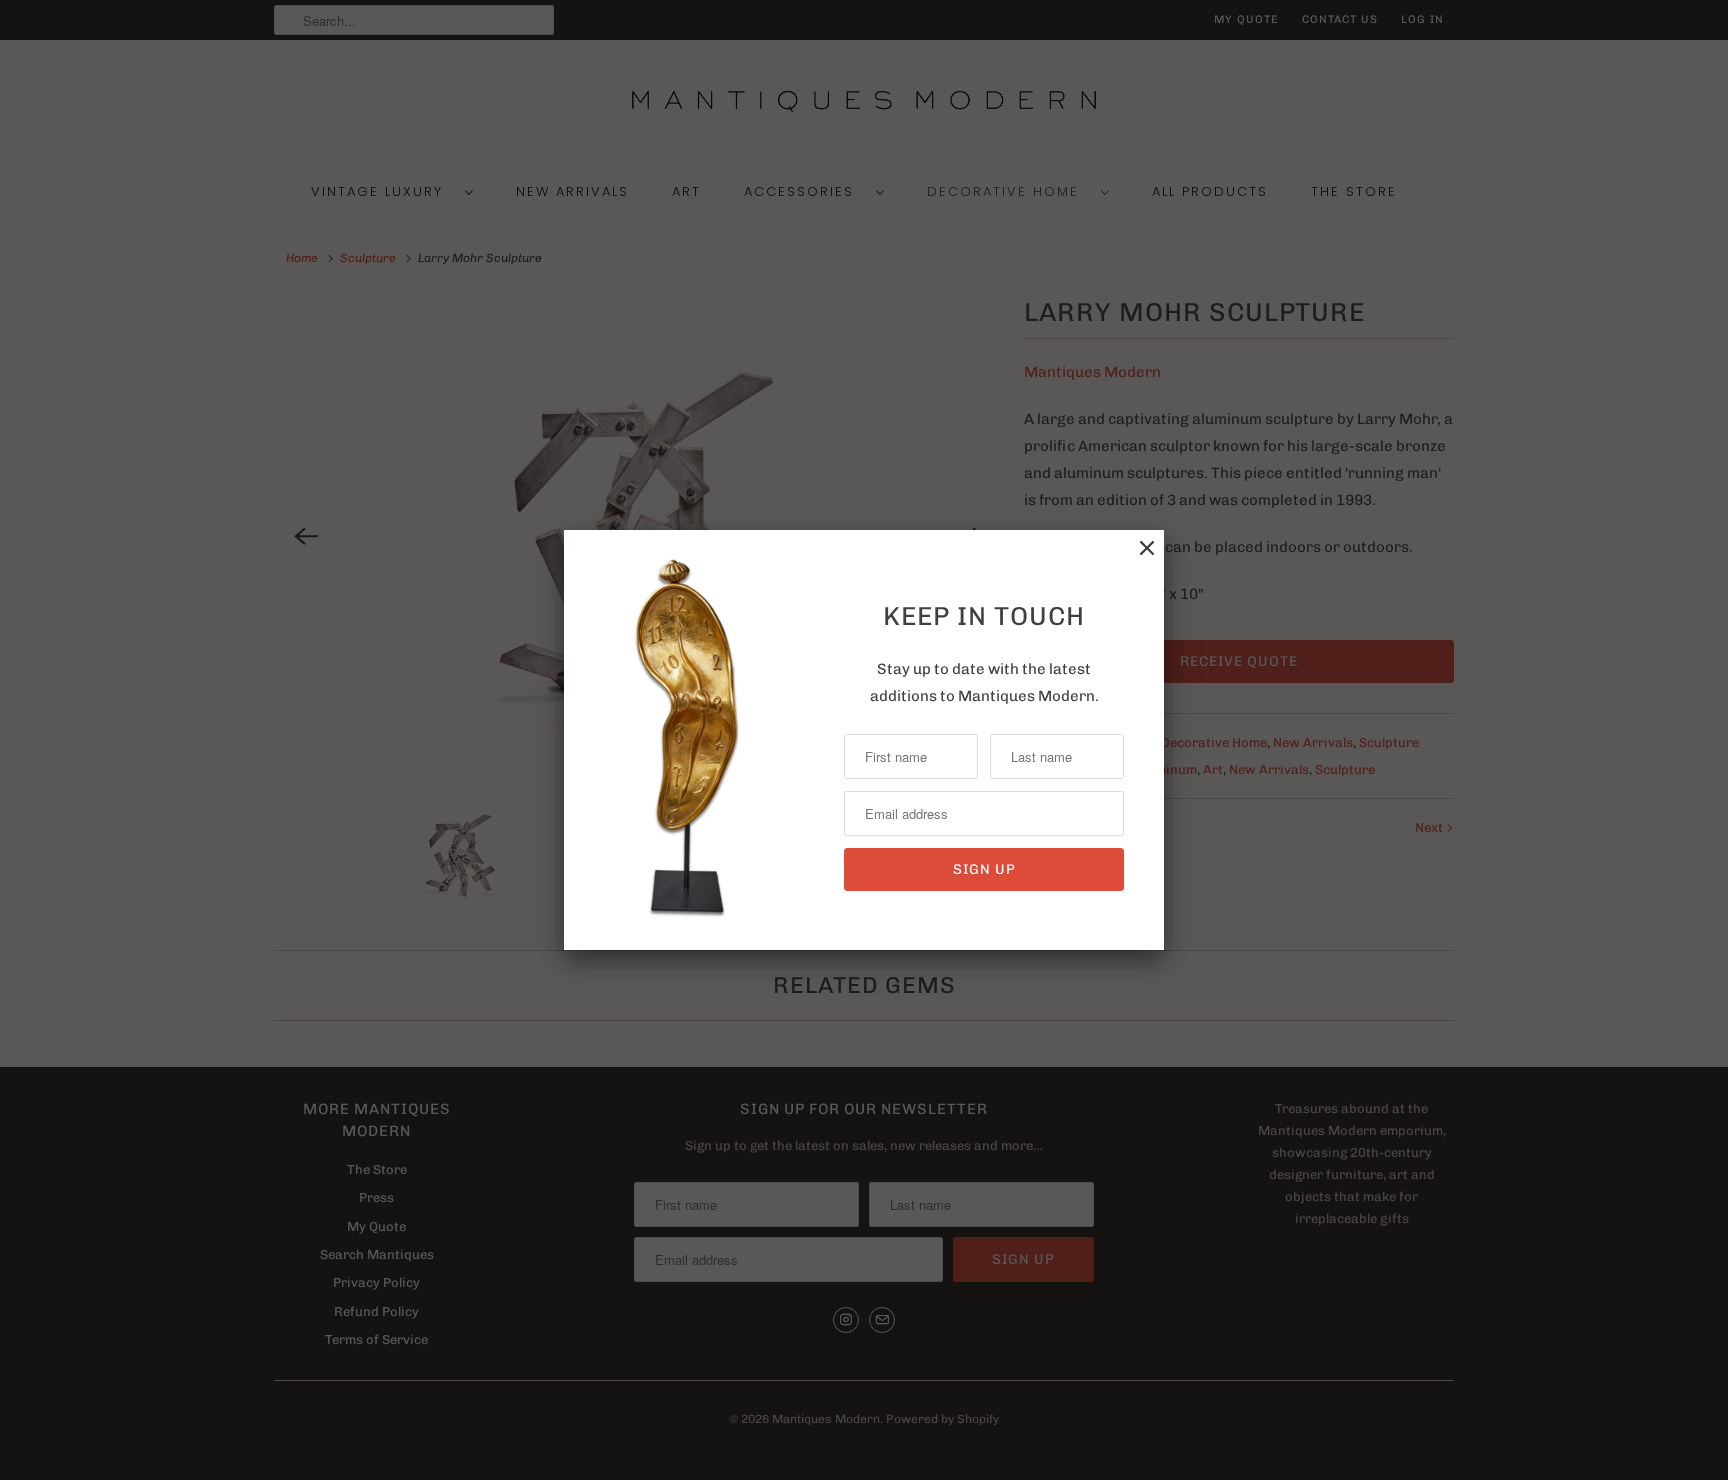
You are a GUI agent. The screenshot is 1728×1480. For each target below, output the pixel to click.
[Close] (1147, 548)
